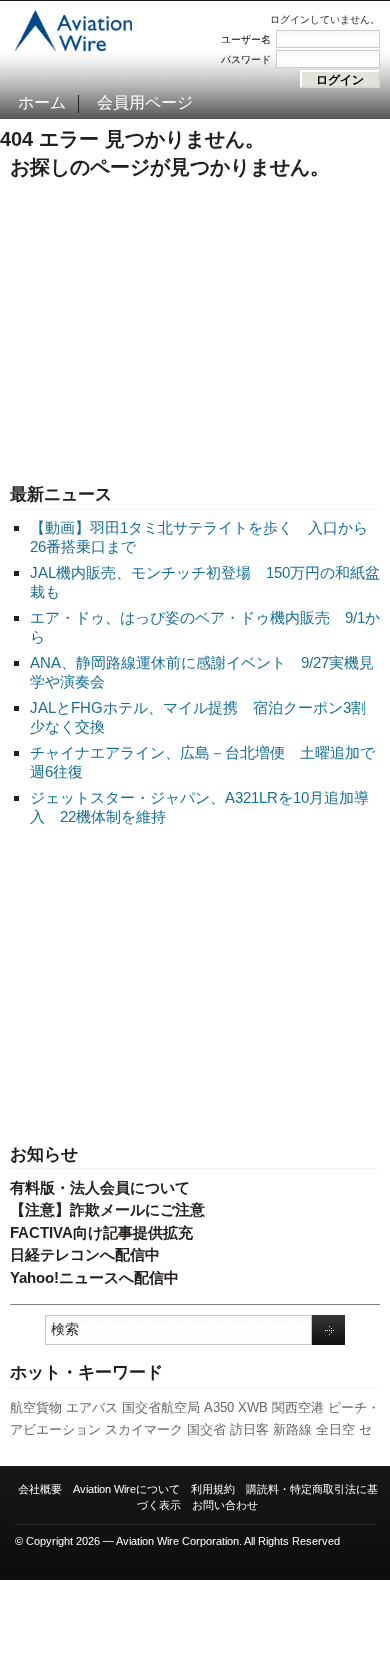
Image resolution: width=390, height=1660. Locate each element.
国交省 (206, 1429)
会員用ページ (145, 102)
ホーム (42, 102)
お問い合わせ (225, 1505)
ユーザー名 (246, 39)
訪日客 (249, 1429)
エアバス (92, 1407)
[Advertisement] (195, 987)
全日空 (335, 1429)
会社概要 (40, 1489)
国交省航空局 (161, 1407)
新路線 (292, 1429)
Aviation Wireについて (126, 1489)
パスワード (246, 59)
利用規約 (213, 1489)
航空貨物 (36, 1407)
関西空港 (298, 1407)
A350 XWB (236, 1407)
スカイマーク (144, 1429)
